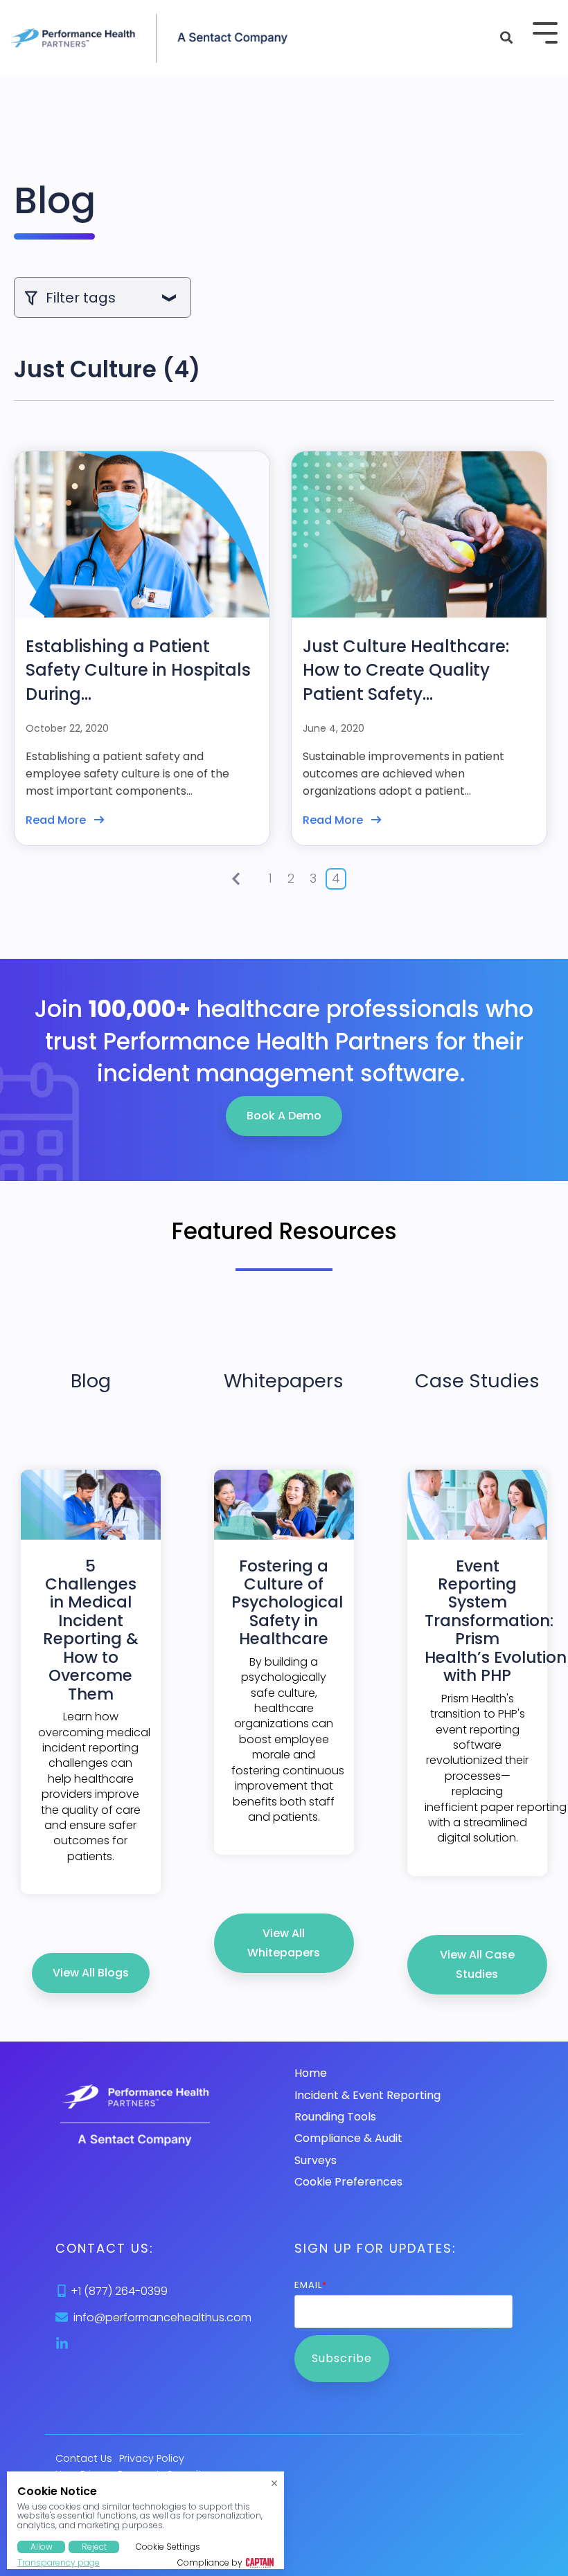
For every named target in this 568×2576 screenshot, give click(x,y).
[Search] (506, 38)
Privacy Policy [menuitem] (152, 2459)
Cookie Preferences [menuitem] (348, 2182)
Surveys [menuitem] (316, 2160)
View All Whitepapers (284, 1943)
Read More (56, 820)
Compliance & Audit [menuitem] (348, 2138)
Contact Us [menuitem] (84, 2459)
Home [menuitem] (311, 2073)
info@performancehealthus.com (162, 2317)
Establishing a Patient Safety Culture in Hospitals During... (138, 670)
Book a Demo (284, 1116)
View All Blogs (91, 1973)
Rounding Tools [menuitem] (335, 2117)
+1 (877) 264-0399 (119, 2291)
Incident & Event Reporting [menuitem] (367, 2095)
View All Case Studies (477, 1964)
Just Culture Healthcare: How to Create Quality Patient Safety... (406, 670)
